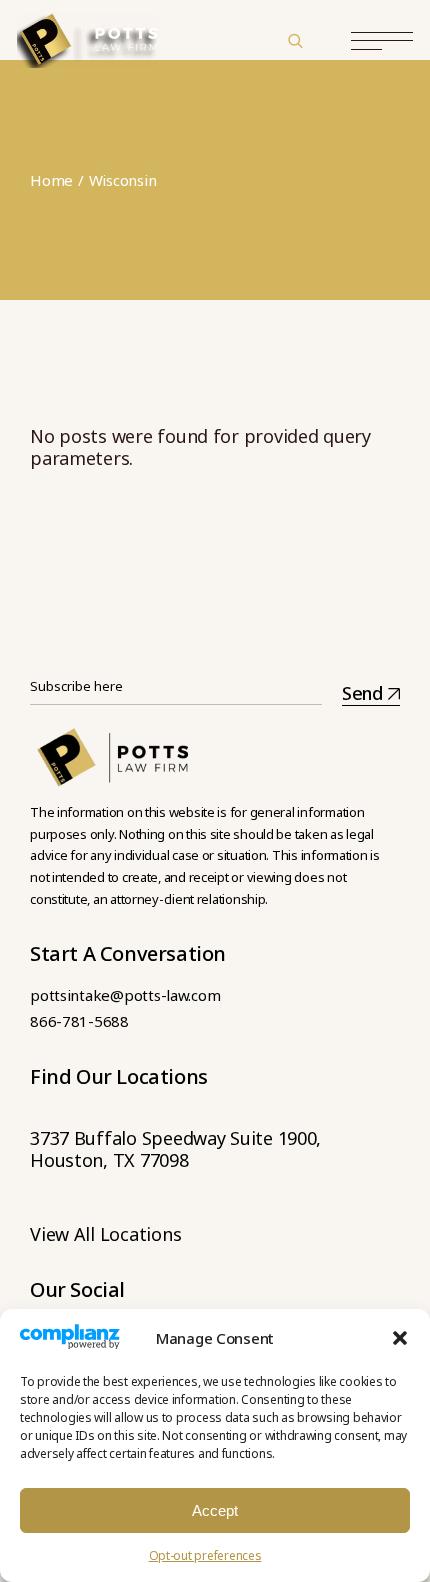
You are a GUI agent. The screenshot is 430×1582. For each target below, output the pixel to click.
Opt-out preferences (205, 1555)
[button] (400, 1338)
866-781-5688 (79, 1021)
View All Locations (105, 1234)
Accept (215, 1510)
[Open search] (295, 40)
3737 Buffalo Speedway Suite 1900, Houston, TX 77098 (175, 1149)
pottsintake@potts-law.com (125, 995)
